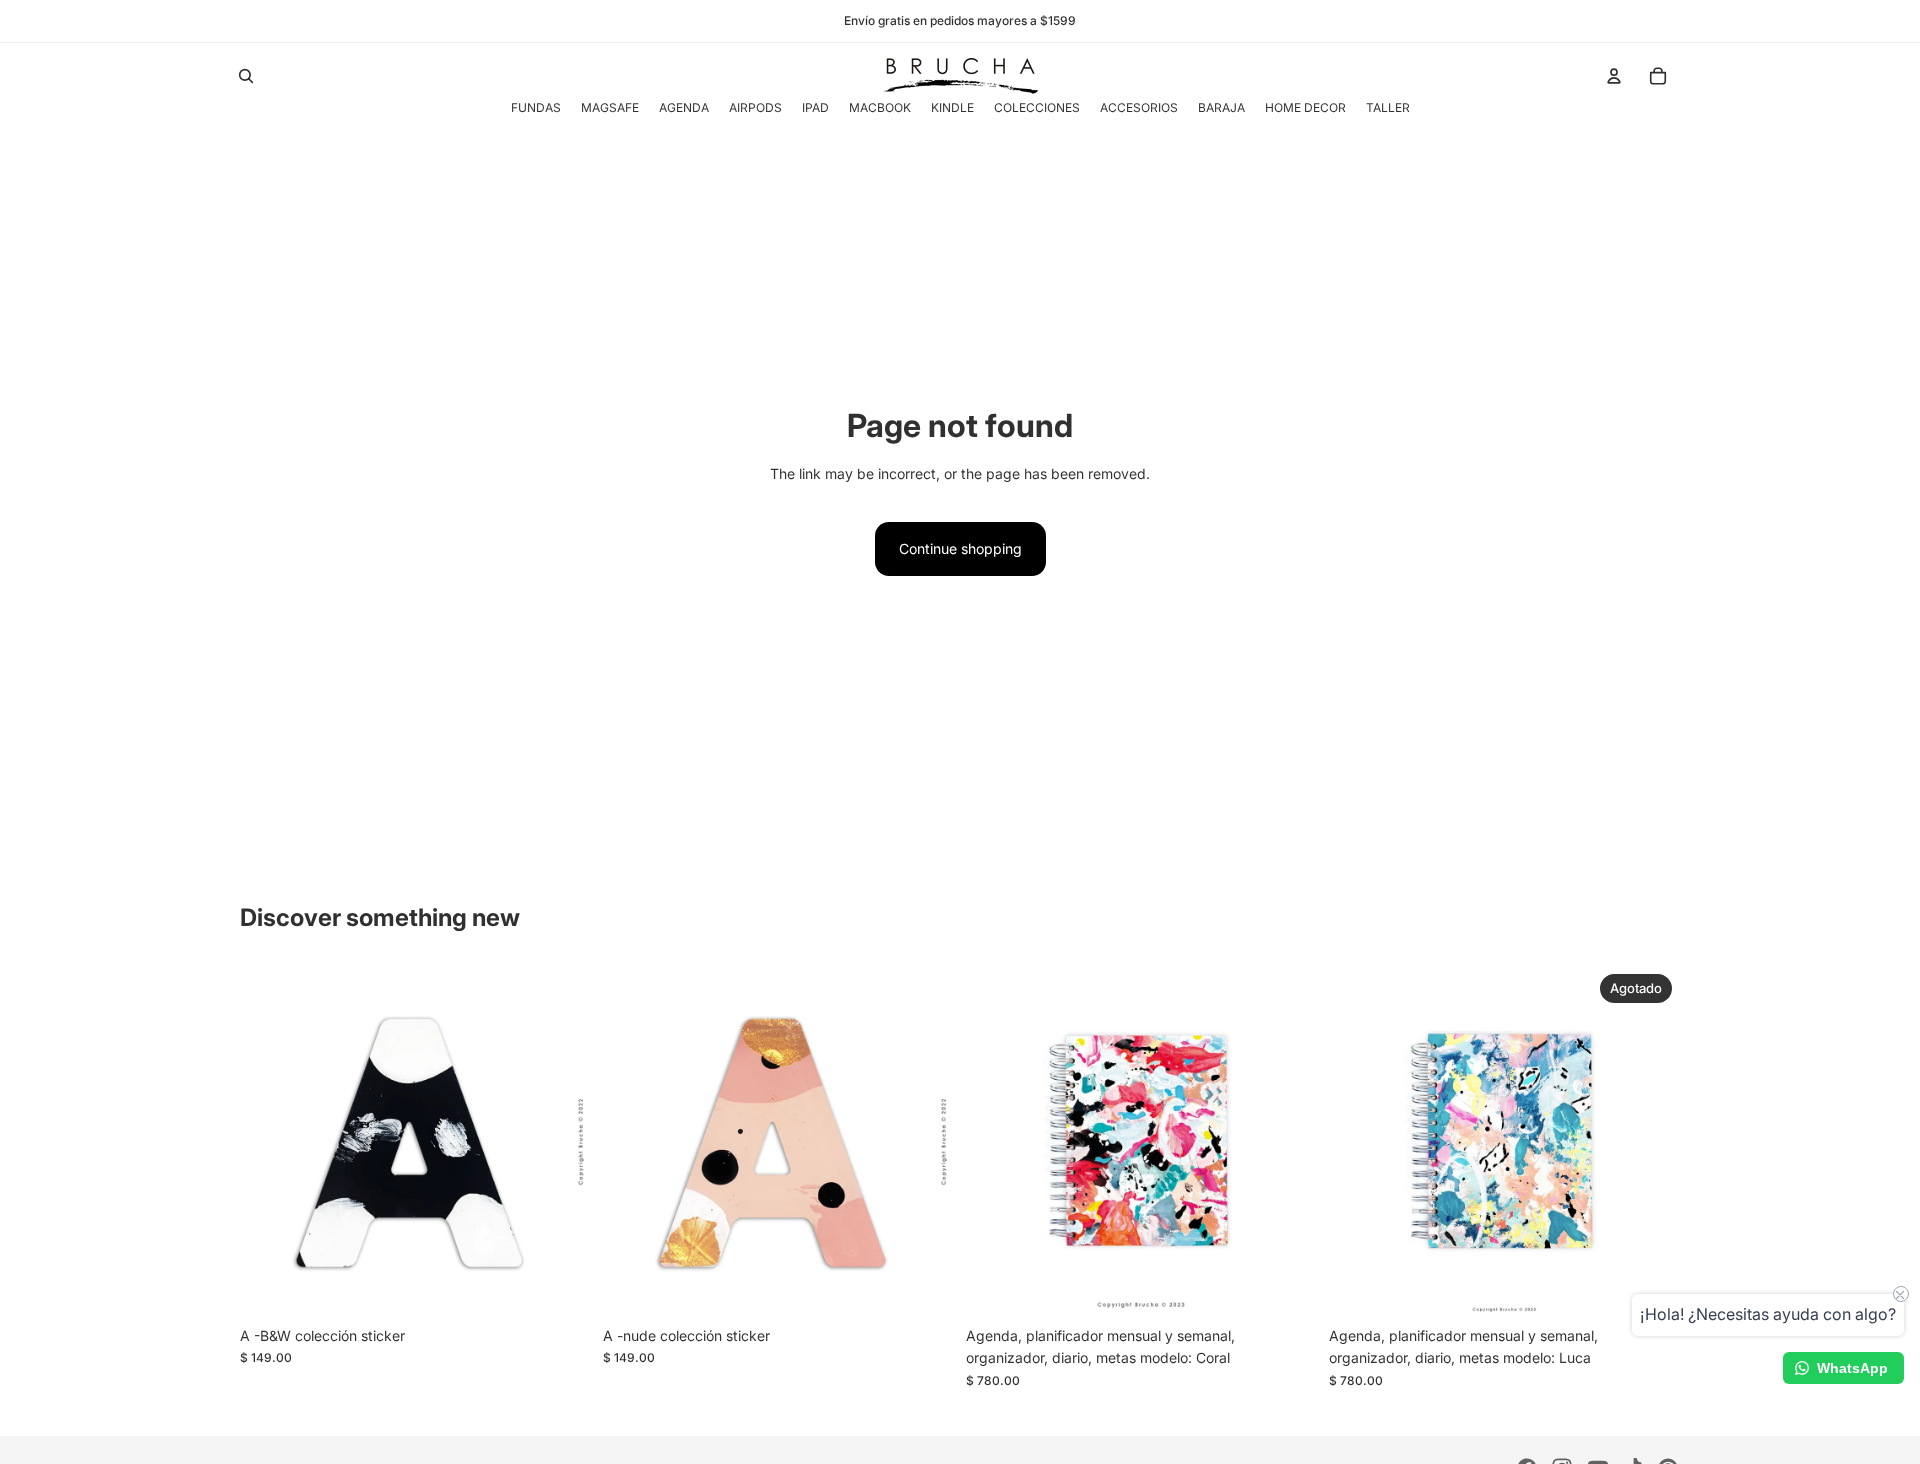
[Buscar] (246, 76)
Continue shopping (960, 548)
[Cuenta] (1614, 76)
